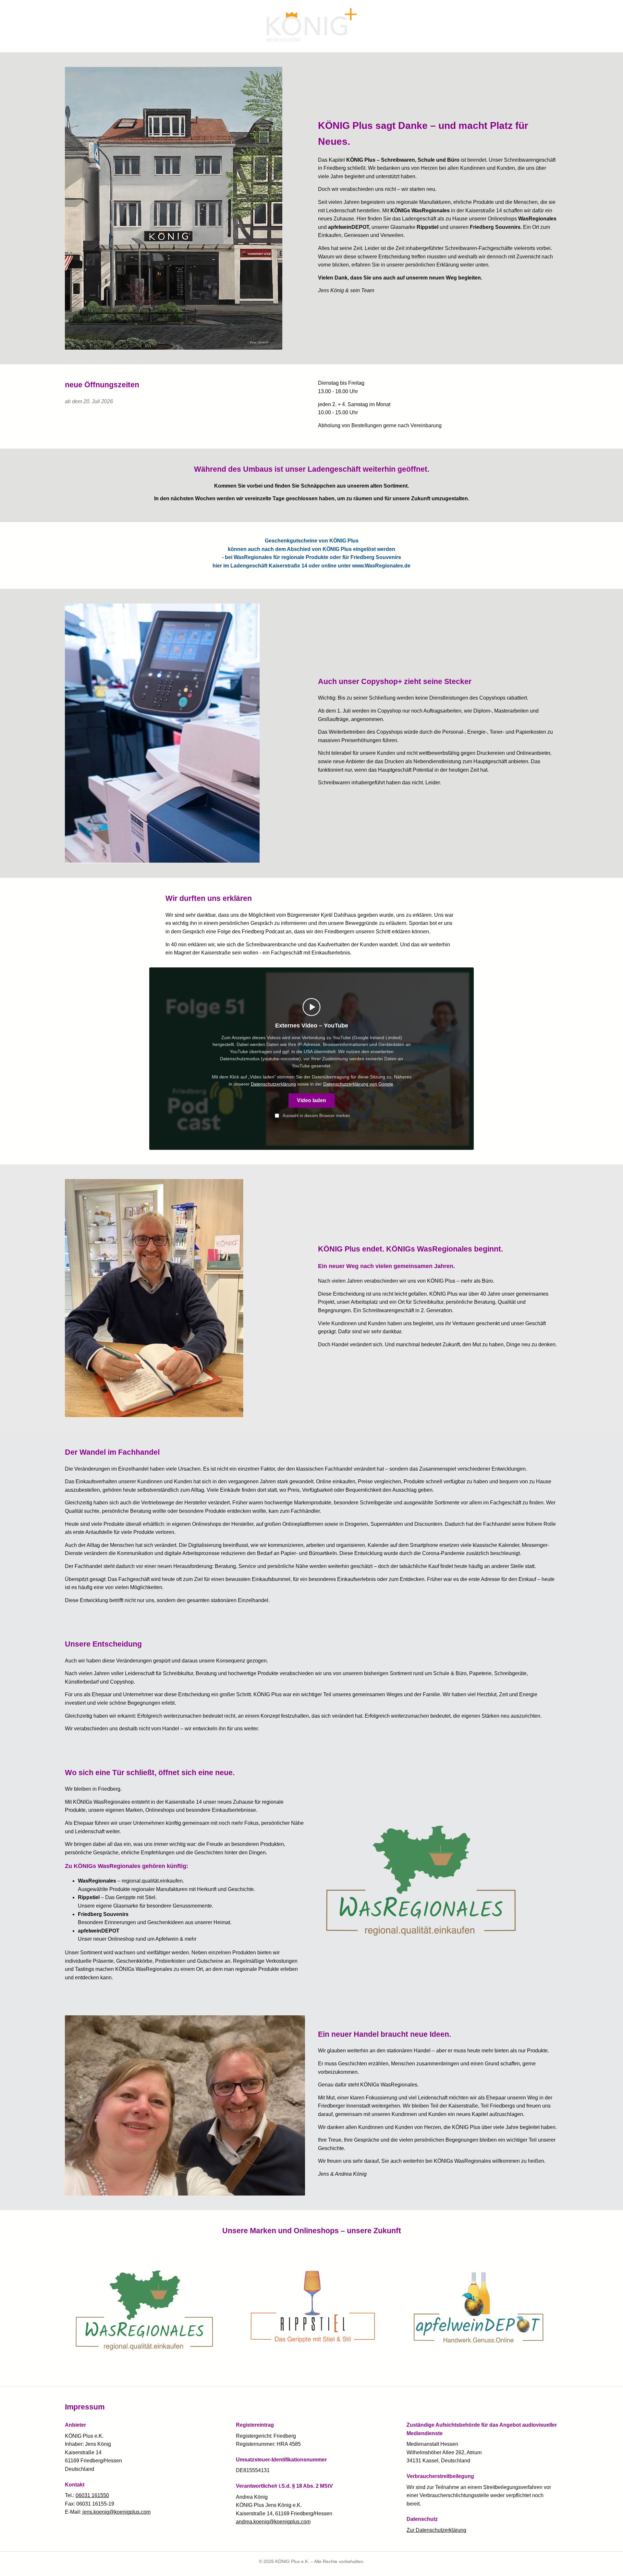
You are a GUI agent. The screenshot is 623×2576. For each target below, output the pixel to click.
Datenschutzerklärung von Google (358, 1084)
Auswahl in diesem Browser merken (316, 1116)
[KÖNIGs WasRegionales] (438, 1877)
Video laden (311, 1101)
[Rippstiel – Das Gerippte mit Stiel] (311, 2307)
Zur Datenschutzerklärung (436, 2530)
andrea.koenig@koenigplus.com (273, 2522)
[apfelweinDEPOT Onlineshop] (479, 2307)
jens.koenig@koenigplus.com (116, 2512)
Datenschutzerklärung (273, 1084)
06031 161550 (92, 2495)
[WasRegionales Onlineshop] (144, 2307)
